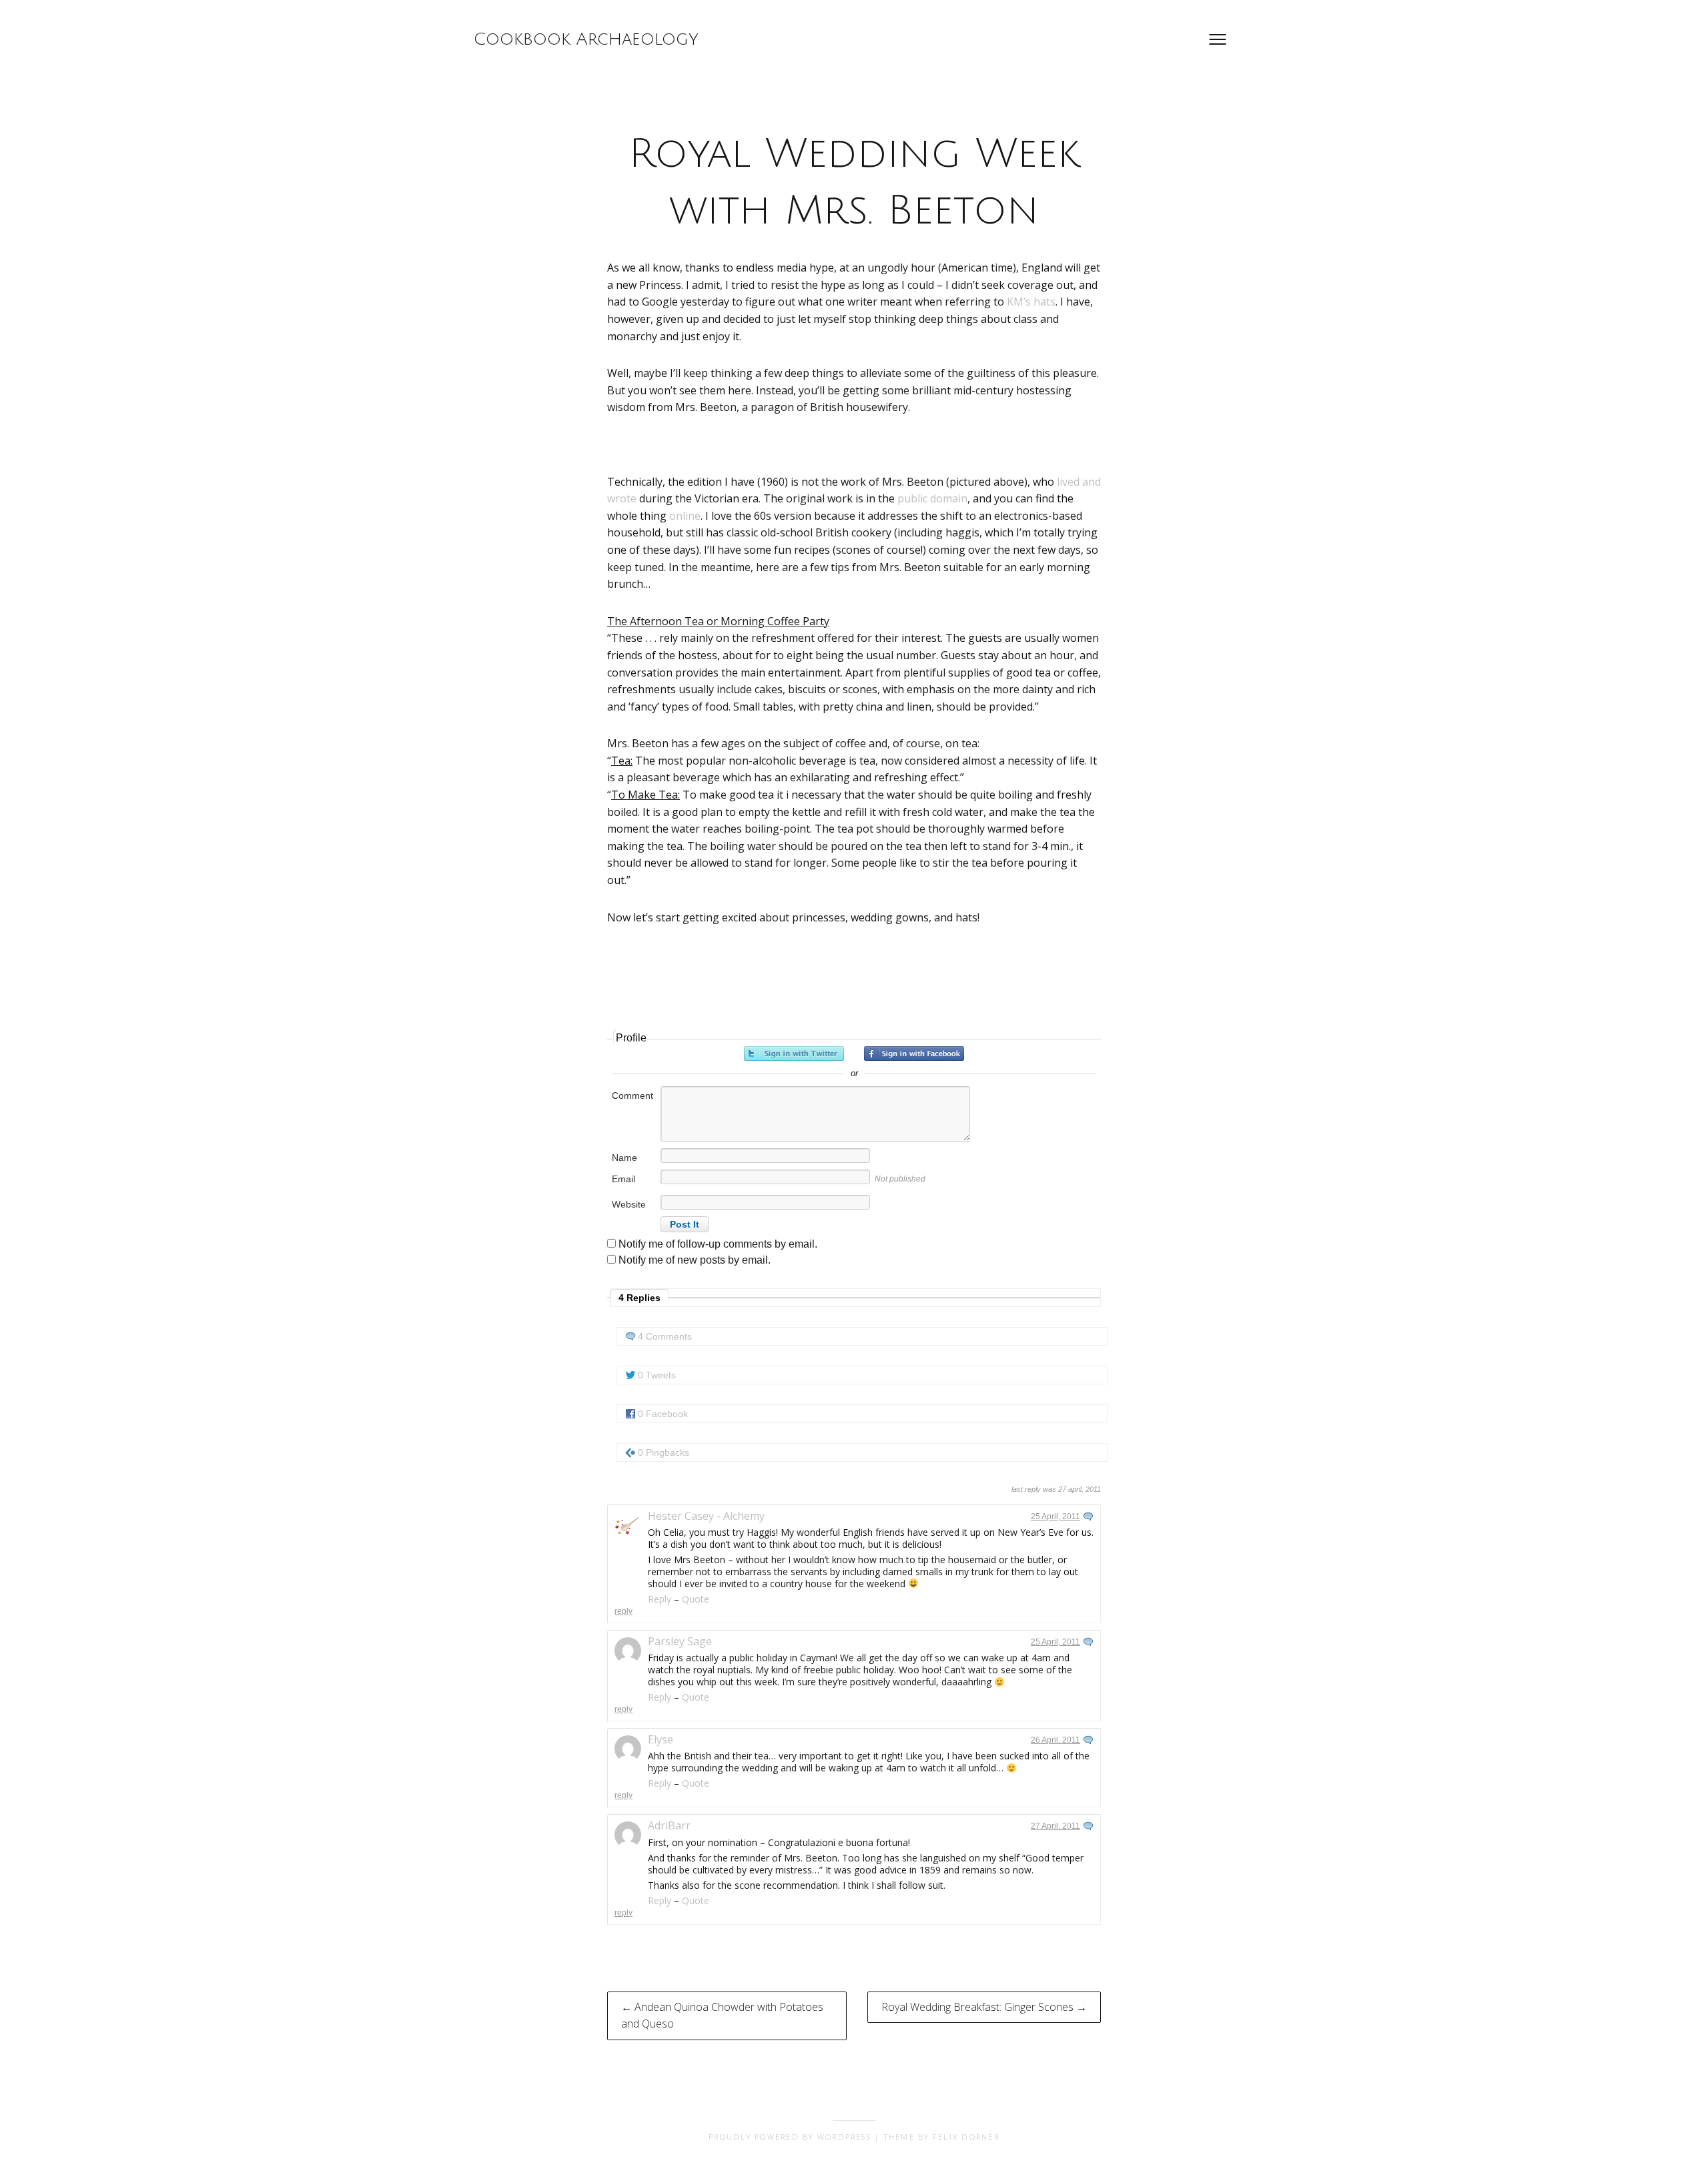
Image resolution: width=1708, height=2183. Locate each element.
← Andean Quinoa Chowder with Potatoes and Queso (722, 2016)
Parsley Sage (680, 1641)
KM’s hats (1031, 302)
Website (629, 1204)
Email (623, 1179)
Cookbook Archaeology (586, 39)
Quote (696, 1599)
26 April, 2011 (1055, 1740)
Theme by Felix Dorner (942, 2137)
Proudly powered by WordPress (790, 2137)
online (685, 516)
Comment (632, 1096)
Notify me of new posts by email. (695, 1260)
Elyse (661, 1739)
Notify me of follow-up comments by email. (718, 1244)
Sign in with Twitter (794, 1053)
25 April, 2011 (1055, 1516)
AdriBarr (669, 1825)
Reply (660, 1599)
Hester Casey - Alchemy (706, 1516)
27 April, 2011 (1055, 1826)
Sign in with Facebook (914, 1053)
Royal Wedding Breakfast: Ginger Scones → (984, 2007)
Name (624, 1158)
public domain (932, 498)
